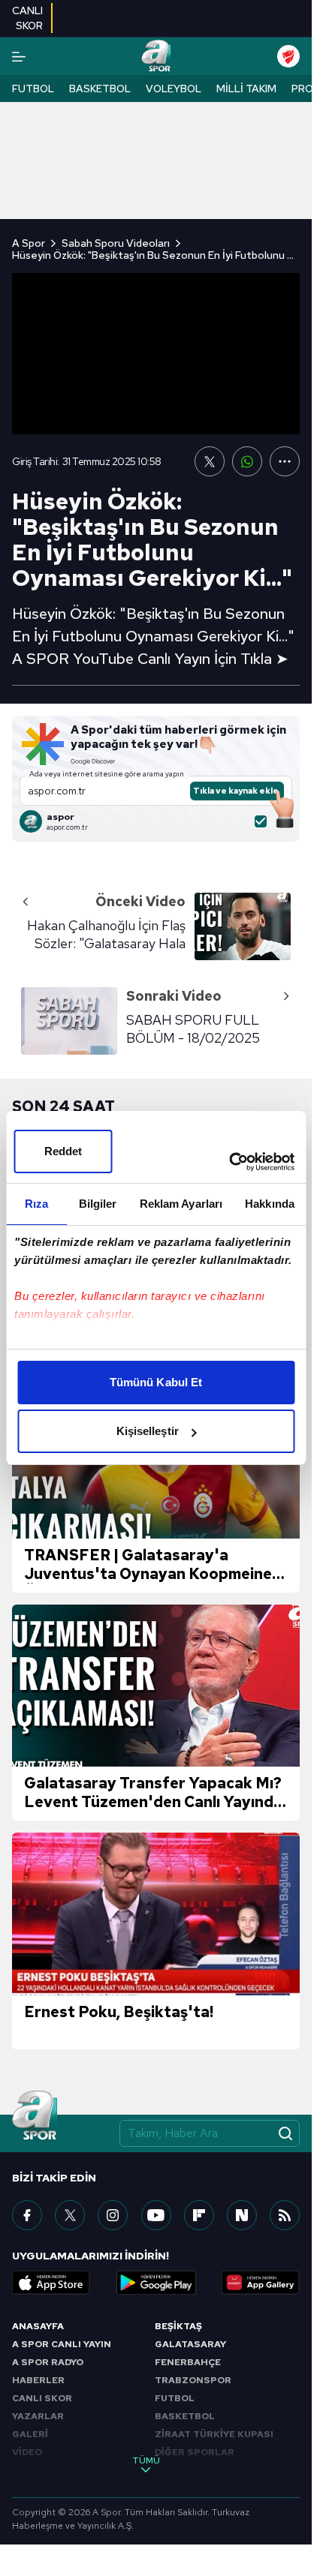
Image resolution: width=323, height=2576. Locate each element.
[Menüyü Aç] (19, 57)
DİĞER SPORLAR (195, 2452)
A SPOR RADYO (48, 2362)
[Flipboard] (199, 2215)
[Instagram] (113, 2215)
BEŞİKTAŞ (178, 2326)
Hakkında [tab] (270, 1204)
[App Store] (51, 2283)
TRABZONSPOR (193, 2380)
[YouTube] (156, 2215)
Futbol (33, 89)
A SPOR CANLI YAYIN (62, 2344)
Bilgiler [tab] (98, 1204)
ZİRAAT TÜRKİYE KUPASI (214, 2434)
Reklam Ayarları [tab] (181, 1204)
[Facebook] (27, 2215)
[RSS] (285, 2215)
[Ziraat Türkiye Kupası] (288, 56)
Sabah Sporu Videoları (116, 243)
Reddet (63, 1151)
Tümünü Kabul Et (156, 1382)
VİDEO (27, 2452)
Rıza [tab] (36, 1204)
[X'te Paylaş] (210, 461)
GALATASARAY (190, 2344)
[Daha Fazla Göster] (285, 461)
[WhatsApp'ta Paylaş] (247, 461)
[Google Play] (156, 2283)
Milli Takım (246, 89)
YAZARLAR (38, 2416)
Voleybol (174, 89)
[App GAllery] (261, 2283)
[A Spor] (156, 56)
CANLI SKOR (42, 2398)
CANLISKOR (27, 18)
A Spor (29, 243)
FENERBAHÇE (188, 2362)
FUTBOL (175, 2398)
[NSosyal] (242, 2215)
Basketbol (100, 89)
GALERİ (30, 2434)
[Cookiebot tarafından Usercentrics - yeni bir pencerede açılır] (229, 1162)
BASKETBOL (185, 2416)
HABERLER (38, 2380)
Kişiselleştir (148, 1431)
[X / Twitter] (70, 2215)
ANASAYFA (38, 2326)
